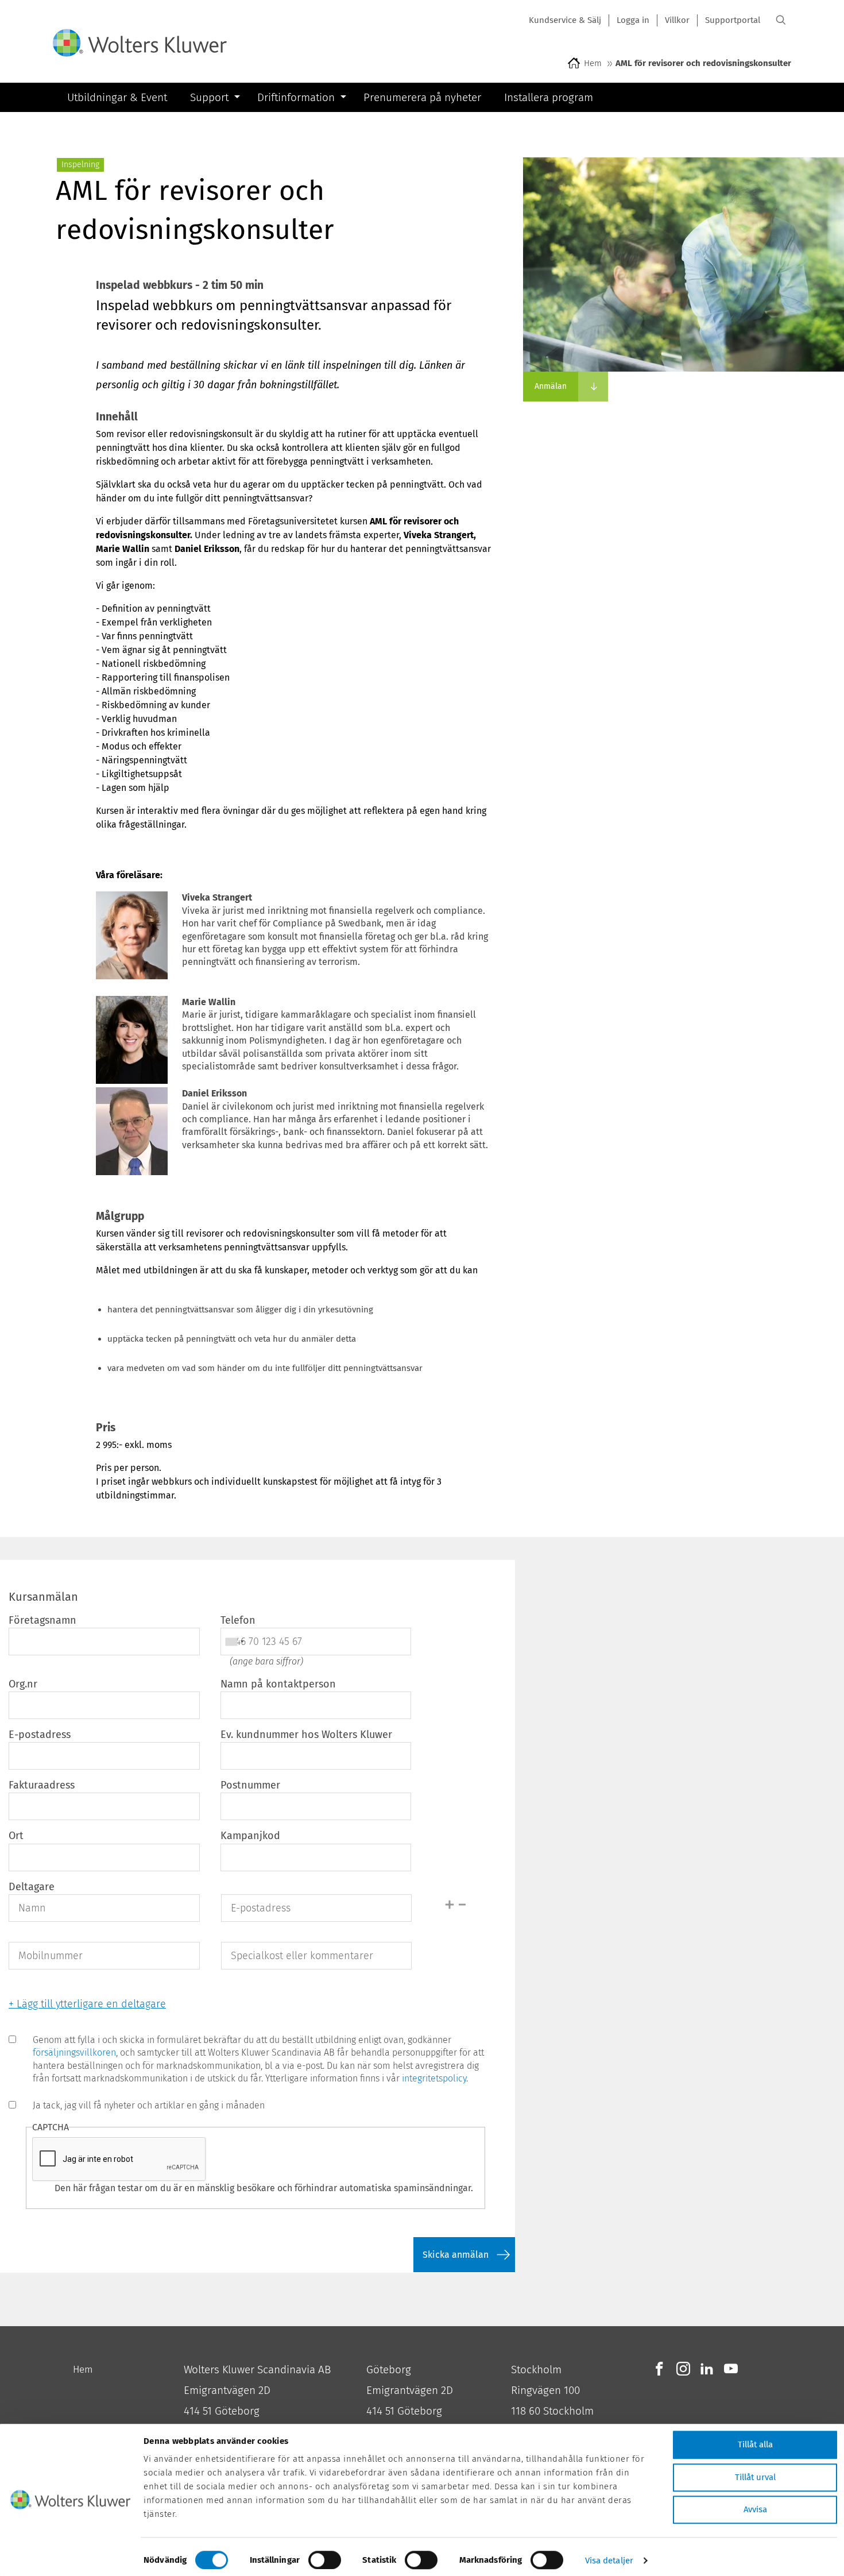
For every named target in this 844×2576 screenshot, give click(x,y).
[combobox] (234, 1642)
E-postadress (40, 1735)
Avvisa (755, 2509)
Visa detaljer (609, 2560)
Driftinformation (296, 97)
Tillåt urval (755, 2477)
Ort (16, 1836)
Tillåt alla (755, 2444)
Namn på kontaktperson (278, 1684)
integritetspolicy (434, 2078)
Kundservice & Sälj (565, 20)
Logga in (633, 20)
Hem (593, 63)
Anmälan (551, 386)
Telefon (238, 1620)
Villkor (677, 20)
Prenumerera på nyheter (422, 97)
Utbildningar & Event (117, 97)
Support (209, 97)
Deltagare (32, 1887)
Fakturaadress (42, 1785)
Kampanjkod (250, 1836)
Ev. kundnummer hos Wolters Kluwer (306, 1735)
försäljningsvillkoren (74, 2052)
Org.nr (23, 1684)
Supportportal (733, 20)
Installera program (549, 97)
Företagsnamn (42, 1620)
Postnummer (250, 1785)
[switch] (325, 2560)
